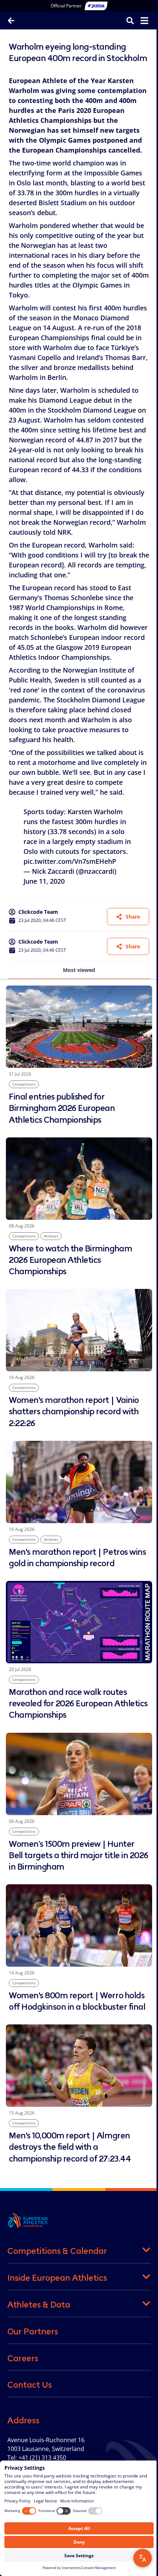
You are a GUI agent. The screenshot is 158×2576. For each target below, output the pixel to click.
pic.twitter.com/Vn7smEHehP (70, 861)
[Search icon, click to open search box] (130, 20)
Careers (23, 2358)
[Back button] (11, 21)
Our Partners (33, 2331)
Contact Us (30, 2385)
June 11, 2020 (44, 881)
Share (133, 917)
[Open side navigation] (144, 21)
